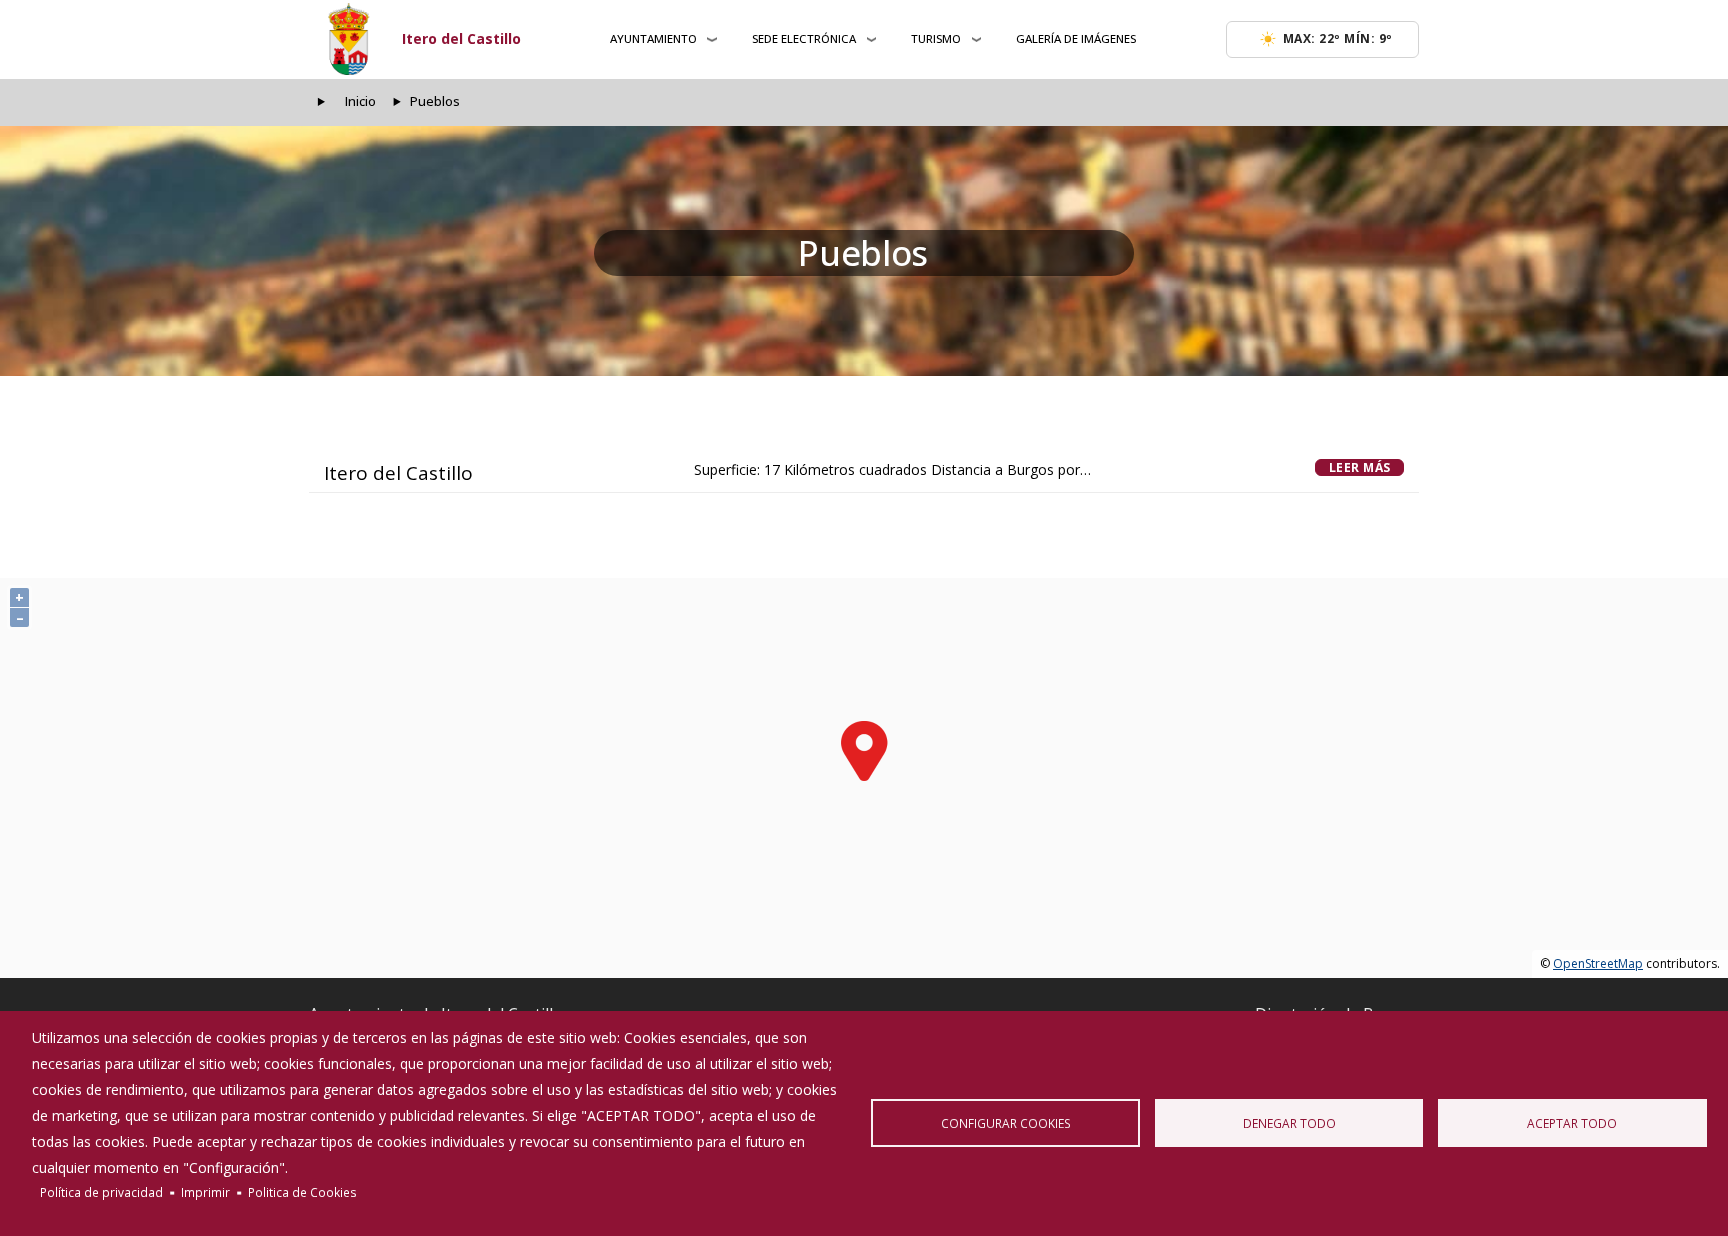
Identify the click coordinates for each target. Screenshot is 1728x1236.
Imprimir (205, 1192)
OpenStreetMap (1598, 963)
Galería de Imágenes (1076, 38)
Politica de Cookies (302, 1192)
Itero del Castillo (461, 38)
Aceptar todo (1572, 1123)
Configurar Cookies (1006, 1123)
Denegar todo (1289, 1123)
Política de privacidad (101, 1192)
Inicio (360, 101)
